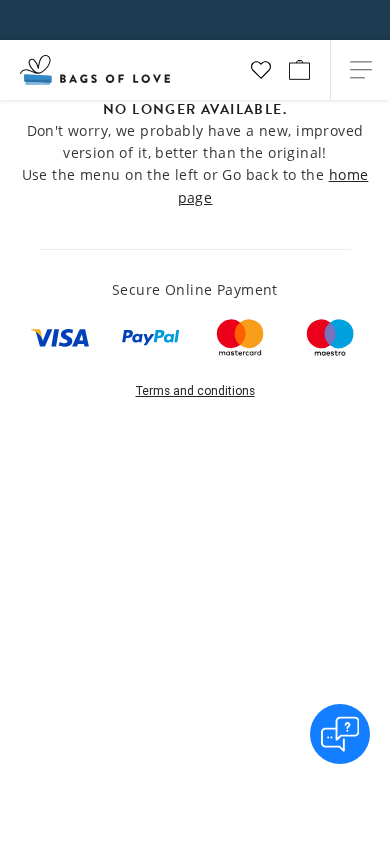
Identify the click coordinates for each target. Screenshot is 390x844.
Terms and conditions (195, 391)
